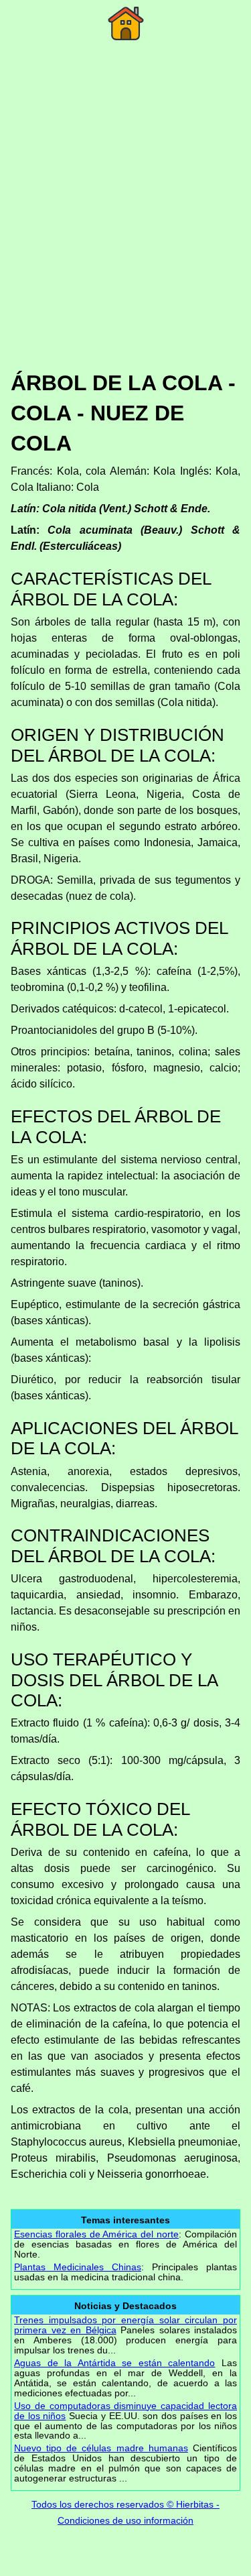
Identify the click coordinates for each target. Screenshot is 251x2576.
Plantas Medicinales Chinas (78, 2267)
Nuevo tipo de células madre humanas (101, 2448)
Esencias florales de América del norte (96, 2234)
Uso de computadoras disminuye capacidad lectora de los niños (125, 2411)
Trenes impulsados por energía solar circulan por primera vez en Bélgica (125, 2325)
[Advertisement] (125, 225)
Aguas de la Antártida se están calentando (114, 2363)
